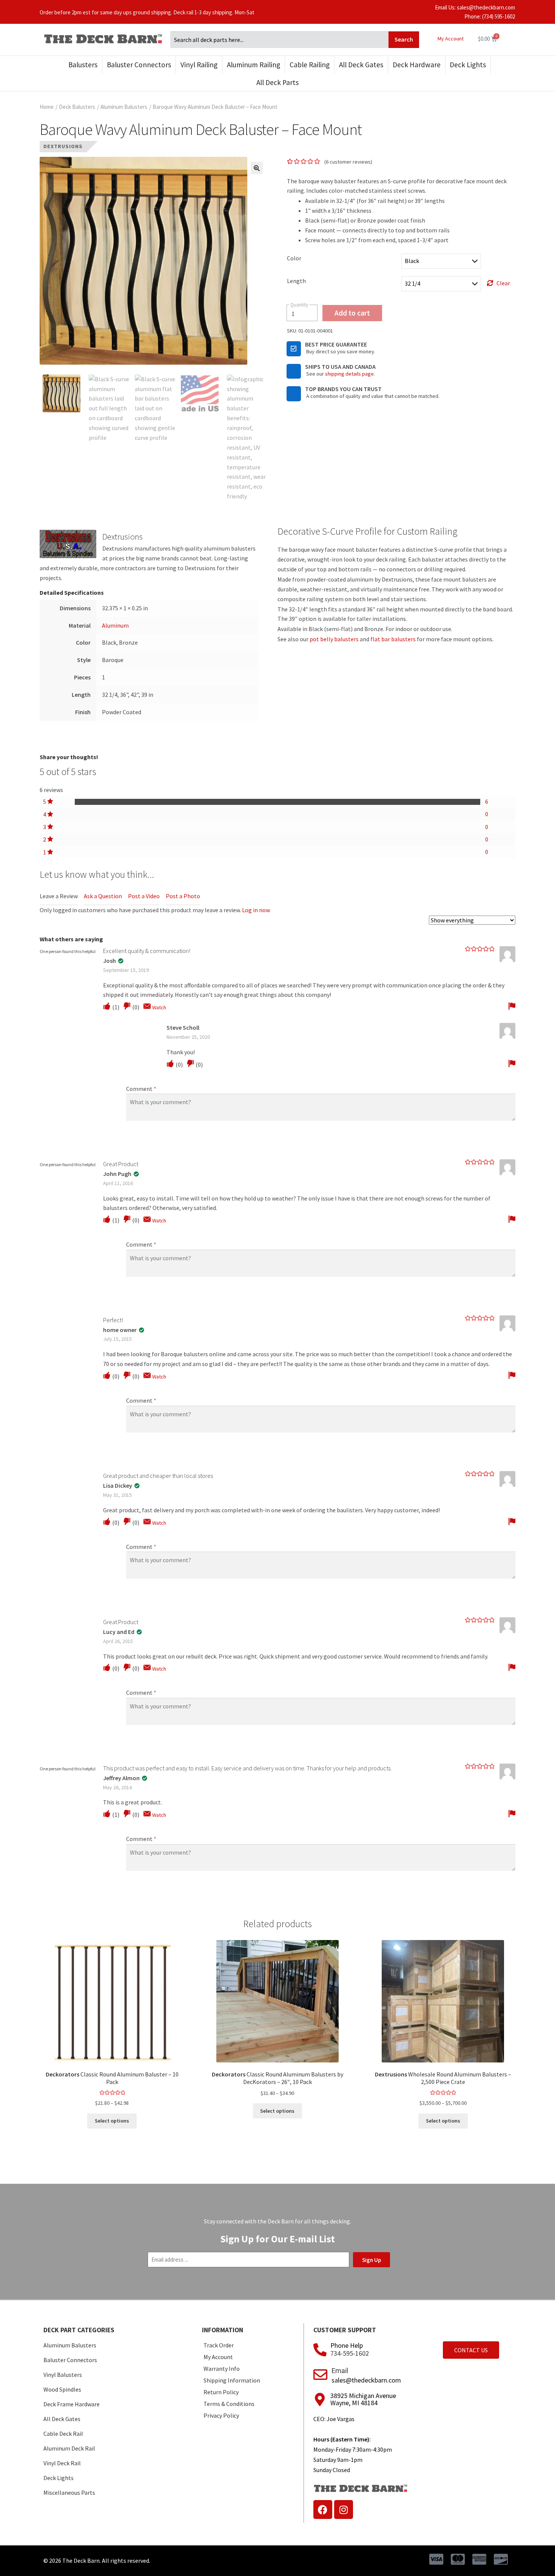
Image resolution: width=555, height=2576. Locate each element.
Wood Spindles (62, 2389)
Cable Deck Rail (63, 2434)
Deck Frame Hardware (72, 2404)
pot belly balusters (334, 639)
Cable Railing (310, 65)
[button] (257, 168)
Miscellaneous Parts (69, 2492)
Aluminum (115, 625)
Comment (141, 1089)
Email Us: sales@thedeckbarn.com (475, 7)
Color (294, 258)
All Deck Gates (361, 65)
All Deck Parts (277, 82)
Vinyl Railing (199, 65)
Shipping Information (232, 2380)
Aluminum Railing (254, 65)
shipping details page (349, 374)
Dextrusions (63, 146)
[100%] (277, 802)
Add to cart (352, 313)
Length (296, 281)
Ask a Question (103, 896)
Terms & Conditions (229, 2404)
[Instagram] (344, 2509)
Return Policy (221, 2392)
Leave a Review (59, 896)
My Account (451, 39)
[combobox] (280, 40)
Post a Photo (183, 896)
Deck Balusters (77, 107)
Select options (112, 2121)
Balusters (83, 65)
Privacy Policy (221, 2415)
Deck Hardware (417, 65)
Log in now (256, 910)
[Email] (320, 2375)
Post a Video (144, 896)
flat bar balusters (393, 639)
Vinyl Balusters (63, 2375)
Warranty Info (222, 2369)
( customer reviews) (348, 162)
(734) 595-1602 (499, 16)
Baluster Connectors (139, 65)
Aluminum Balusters (124, 107)
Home (47, 107)
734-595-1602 (350, 2353)
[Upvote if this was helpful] (107, 1006)
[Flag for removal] (512, 1006)
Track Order (219, 2345)
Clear (503, 283)
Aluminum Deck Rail (69, 2448)
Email (340, 2371)
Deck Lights (468, 65)
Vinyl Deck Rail (62, 2463)
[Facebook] (323, 2509)
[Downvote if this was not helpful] (127, 1006)
